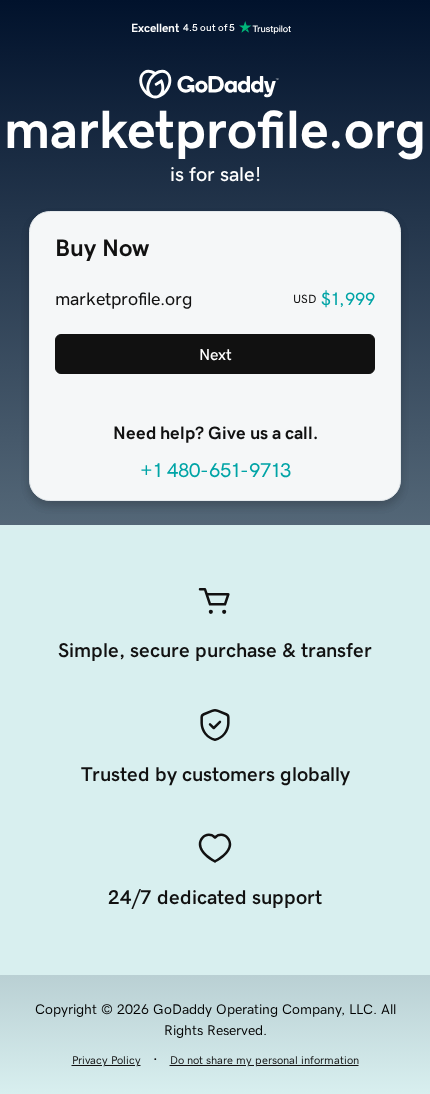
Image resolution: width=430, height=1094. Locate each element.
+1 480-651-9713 (215, 470)
